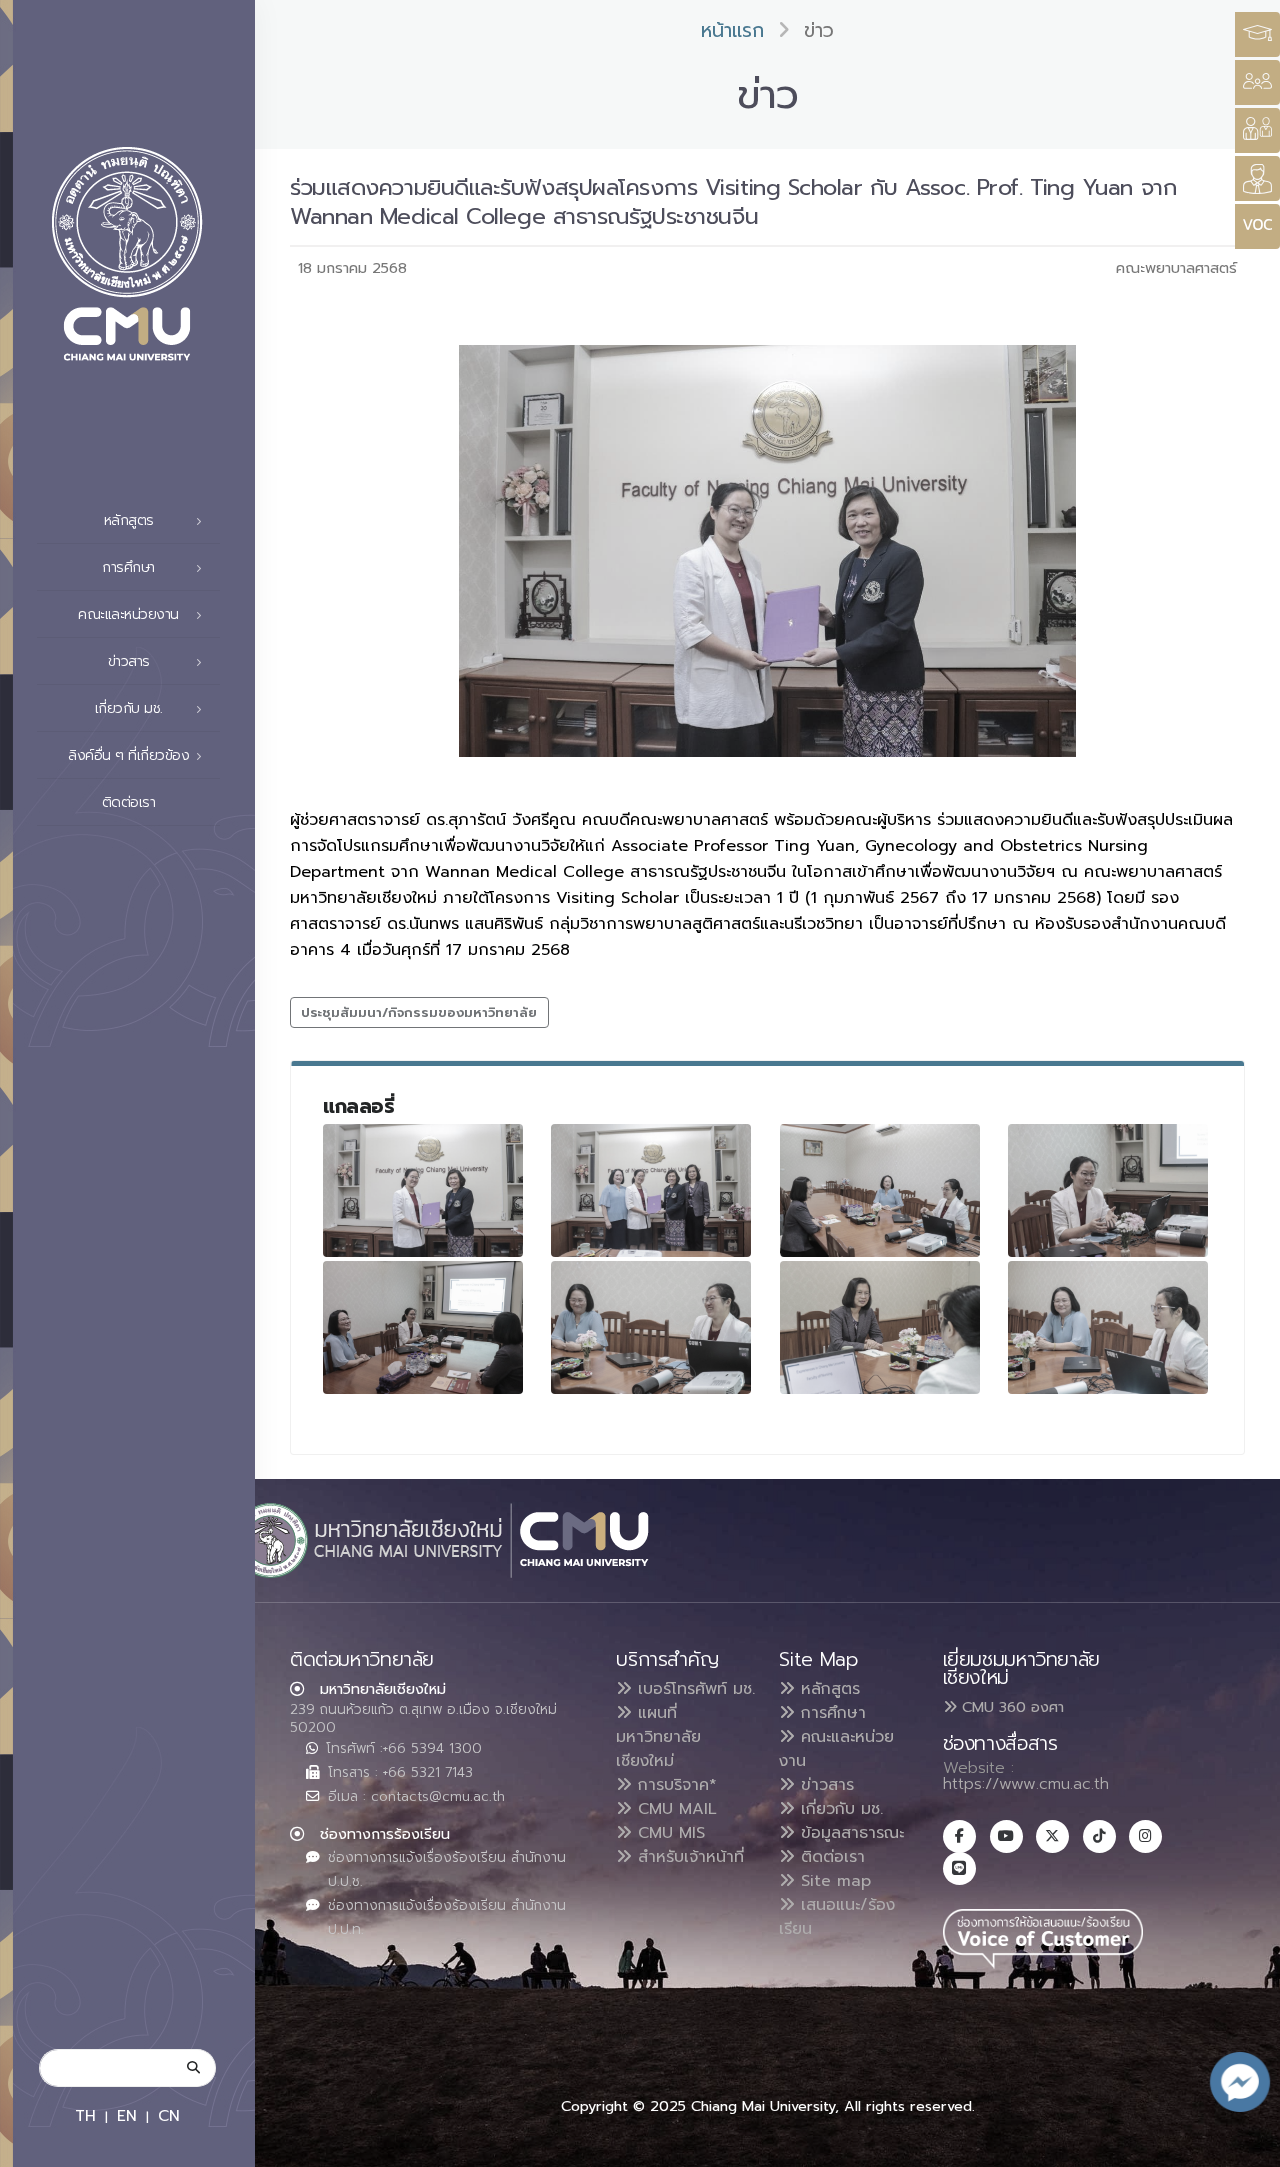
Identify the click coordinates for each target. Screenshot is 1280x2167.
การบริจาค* (674, 1785)
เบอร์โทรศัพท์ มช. (693, 1689)
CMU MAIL (674, 1809)
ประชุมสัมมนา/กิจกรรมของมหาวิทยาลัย (419, 1012)
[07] (880, 1327)
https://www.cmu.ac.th (1026, 1784)
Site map (833, 1881)
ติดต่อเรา (129, 802)
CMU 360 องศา (1010, 1707)
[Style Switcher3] (1257, 34)
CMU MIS (668, 1833)
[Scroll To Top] (1245, 2144)
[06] (651, 1327)
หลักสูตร (827, 1689)
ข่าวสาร (824, 1785)
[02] (423, 1190)
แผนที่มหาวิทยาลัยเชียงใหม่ (658, 1737)
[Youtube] (1006, 1836)
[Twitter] (1052, 1836)
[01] (651, 1190)
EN (127, 2115)
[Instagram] (1145, 1836)
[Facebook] (959, 1836)
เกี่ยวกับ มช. (839, 1809)
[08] (1108, 1327)
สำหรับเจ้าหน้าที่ (688, 1857)
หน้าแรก (732, 30)
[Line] (959, 1868)
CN (169, 2115)
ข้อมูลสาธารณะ (849, 1833)
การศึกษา (830, 1713)
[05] (423, 1327)
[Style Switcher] (1257, 82)
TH (85, 2115)
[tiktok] (1099, 1836)
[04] (1108, 1190)
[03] (880, 1190)
